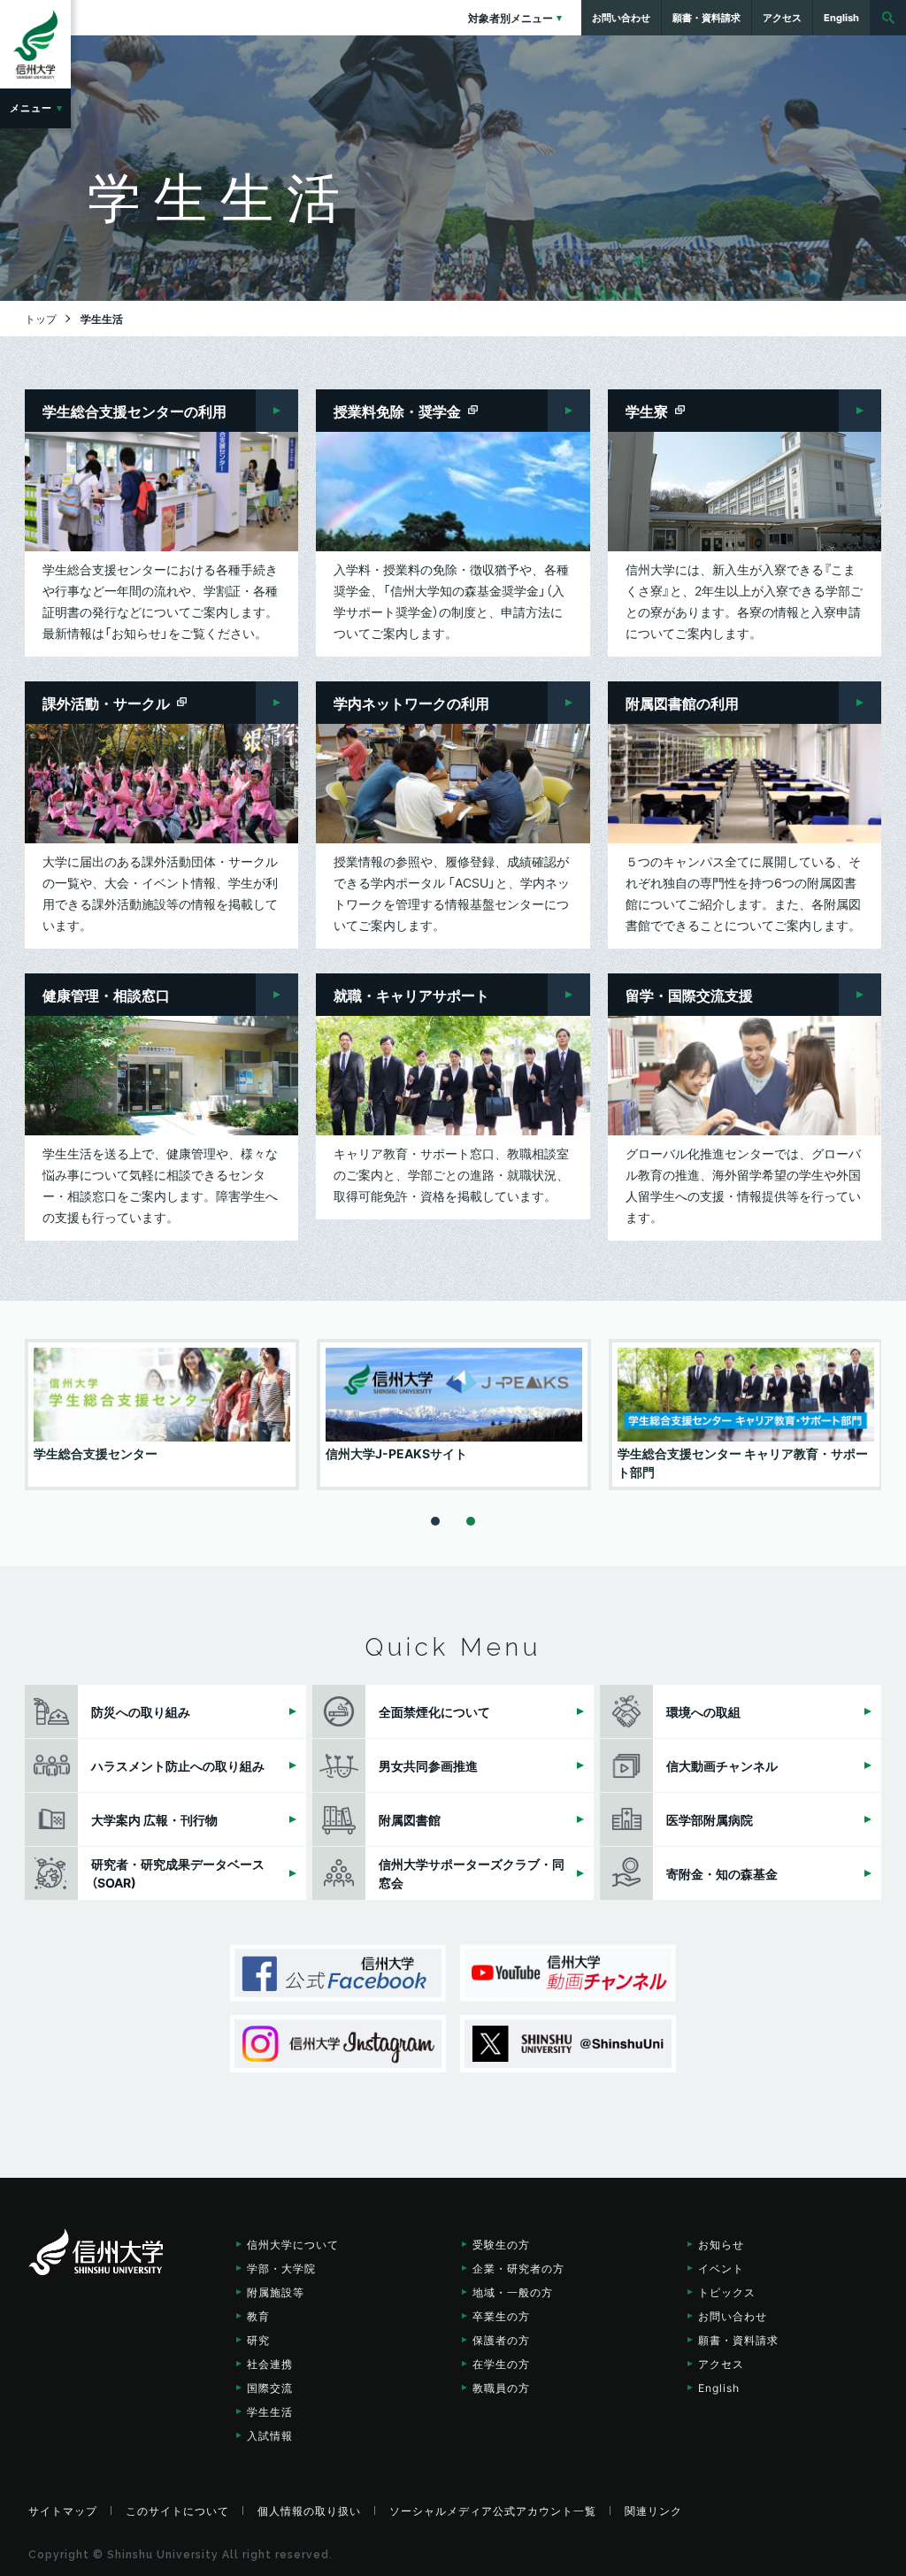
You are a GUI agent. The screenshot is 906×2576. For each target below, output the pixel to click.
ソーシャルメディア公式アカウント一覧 (493, 2511)
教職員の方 (501, 2388)
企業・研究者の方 (518, 2268)
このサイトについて (177, 2511)
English (719, 2388)
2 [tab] (471, 1521)
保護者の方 (501, 2340)
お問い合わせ (733, 2316)
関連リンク (653, 2511)
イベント (721, 2268)
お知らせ (721, 2244)
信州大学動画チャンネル (568, 1973)
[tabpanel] (162, 1415)
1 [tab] (435, 1521)
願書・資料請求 (738, 2340)
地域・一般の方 (513, 2292)
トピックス (727, 2292)
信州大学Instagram (338, 2044)
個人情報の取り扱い (309, 2511)
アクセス (721, 2364)
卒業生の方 (501, 2316)
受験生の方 (501, 2244)
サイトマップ (63, 2511)
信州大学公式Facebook (338, 1973)
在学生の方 (501, 2364)
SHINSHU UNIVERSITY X (568, 2044)
